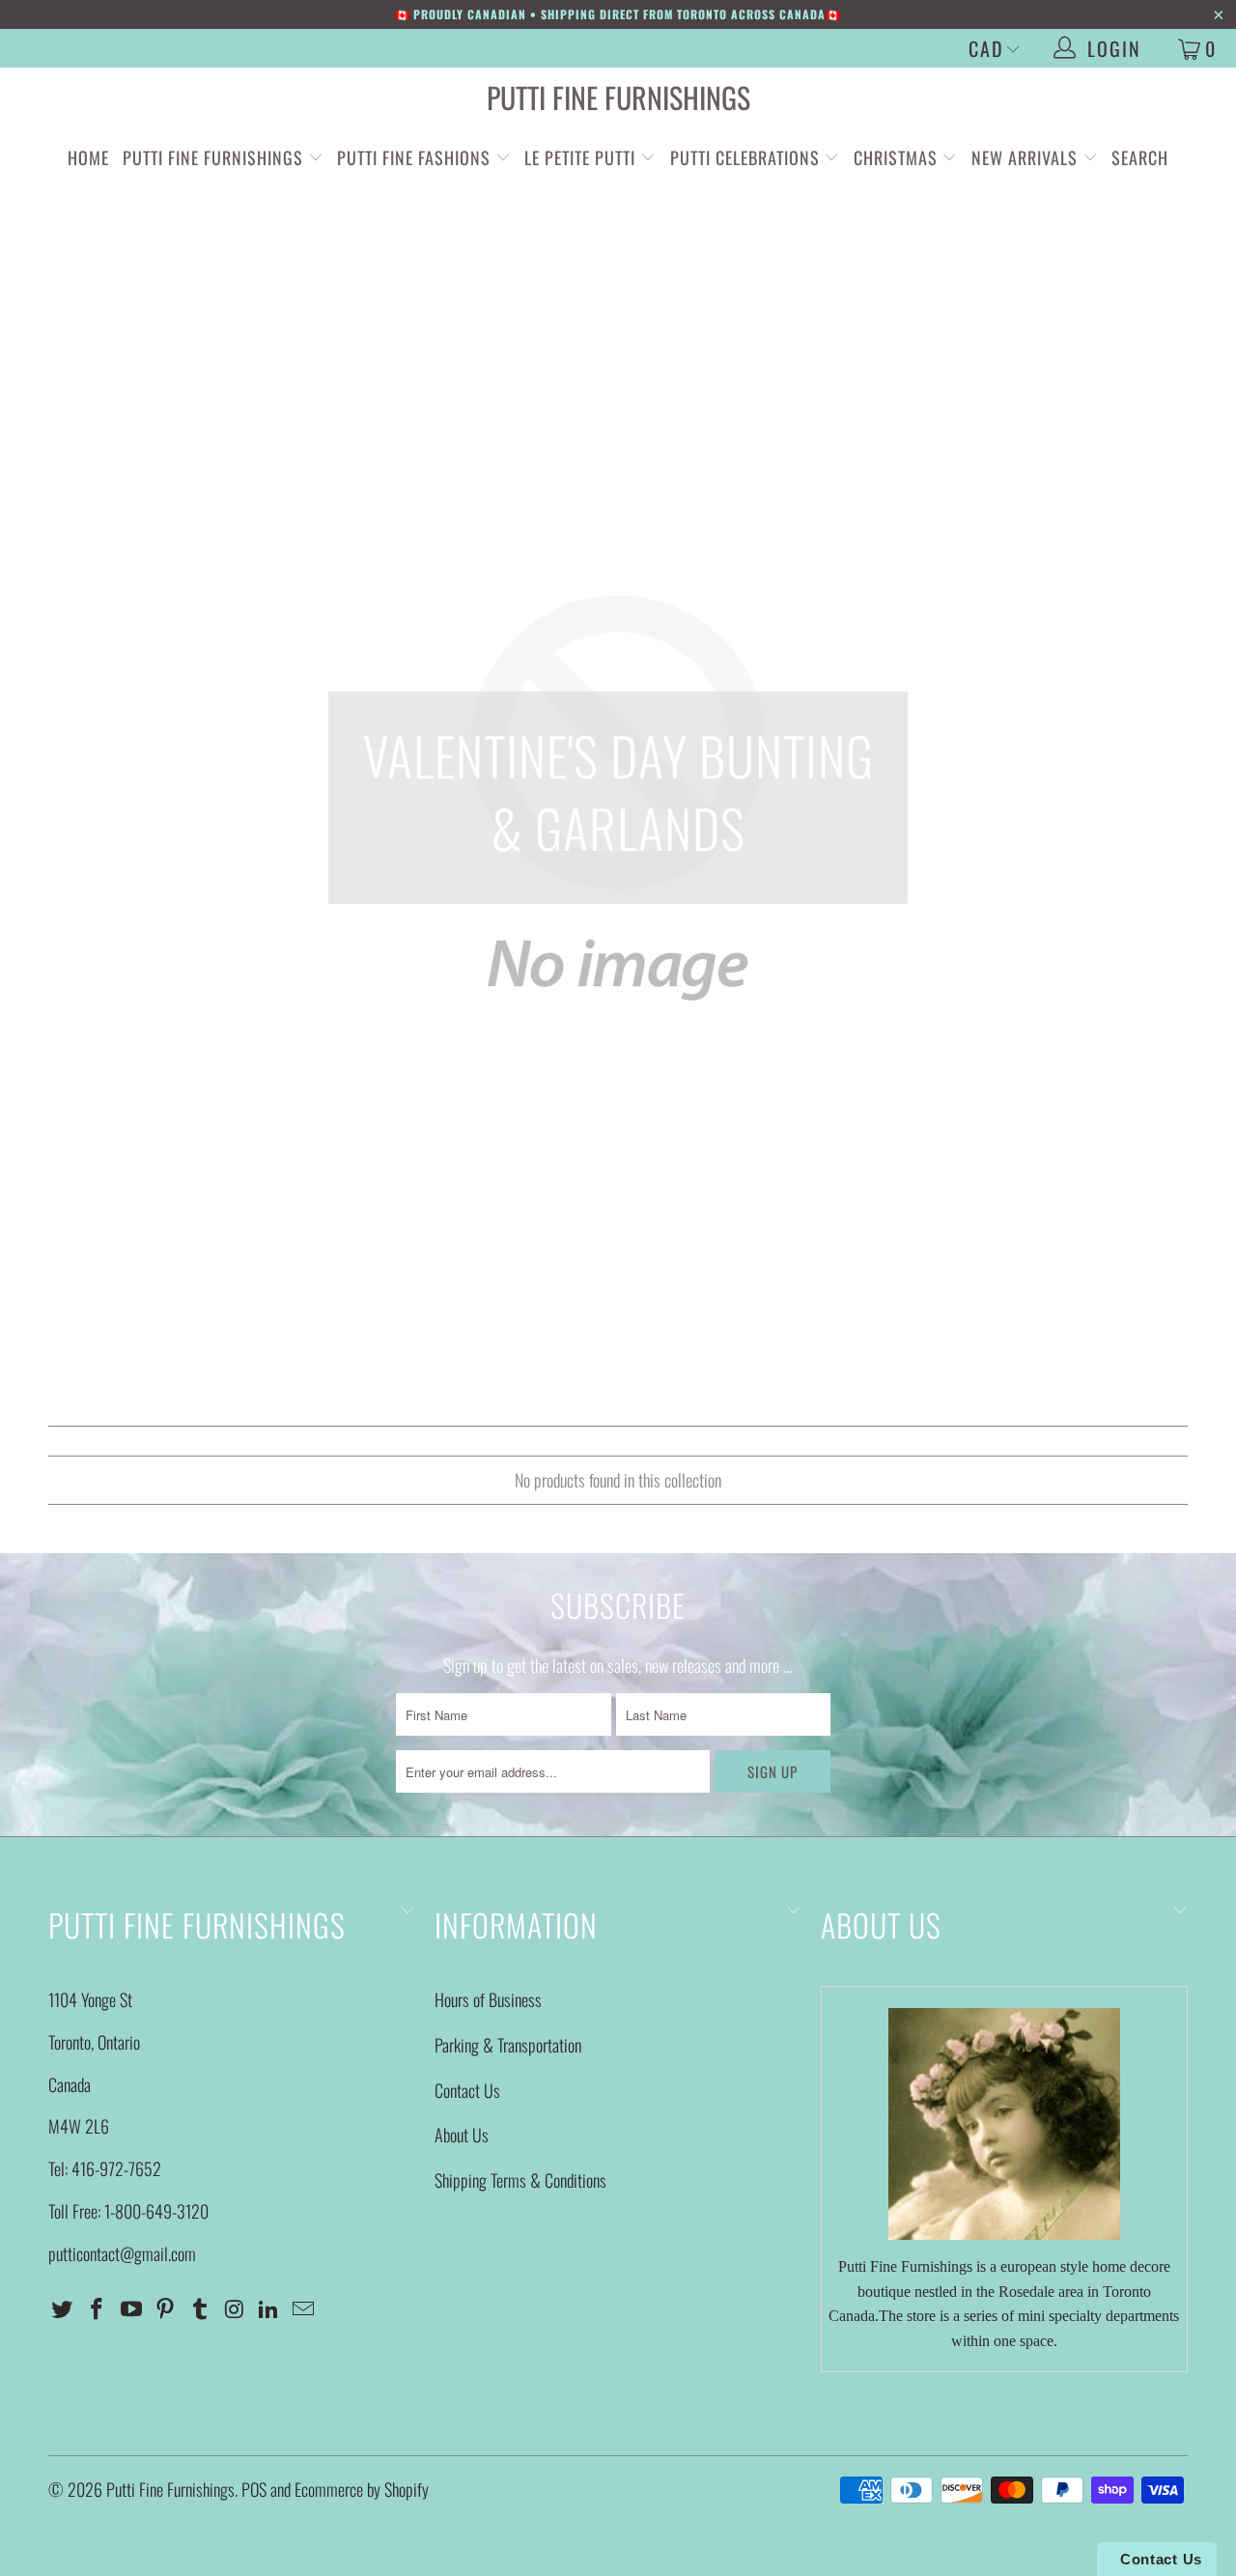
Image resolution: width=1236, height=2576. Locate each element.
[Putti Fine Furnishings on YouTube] (131, 2308)
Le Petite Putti (582, 157)
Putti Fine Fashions (414, 157)
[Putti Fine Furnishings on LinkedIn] (269, 2308)
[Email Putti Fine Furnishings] (304, 2308)
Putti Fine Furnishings (618, 97)
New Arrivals (1025, 157)
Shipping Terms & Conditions (520, 2180)
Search (1140, 157)
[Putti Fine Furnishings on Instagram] (235, 2308)
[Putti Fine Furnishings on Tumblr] (201, 2308)
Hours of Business (488, 1999)
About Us (462, 2135)
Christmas (898, 157)
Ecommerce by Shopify (362, 2489)
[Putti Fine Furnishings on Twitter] (63, 2308)
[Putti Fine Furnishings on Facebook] (98, 2308)
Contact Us (467, 2090)
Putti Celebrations (745, 157)
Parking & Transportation (508, 2045)
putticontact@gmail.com (122, 2253)
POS (254, 2489)
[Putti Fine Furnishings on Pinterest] (166, 2308)
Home (88, 157)
